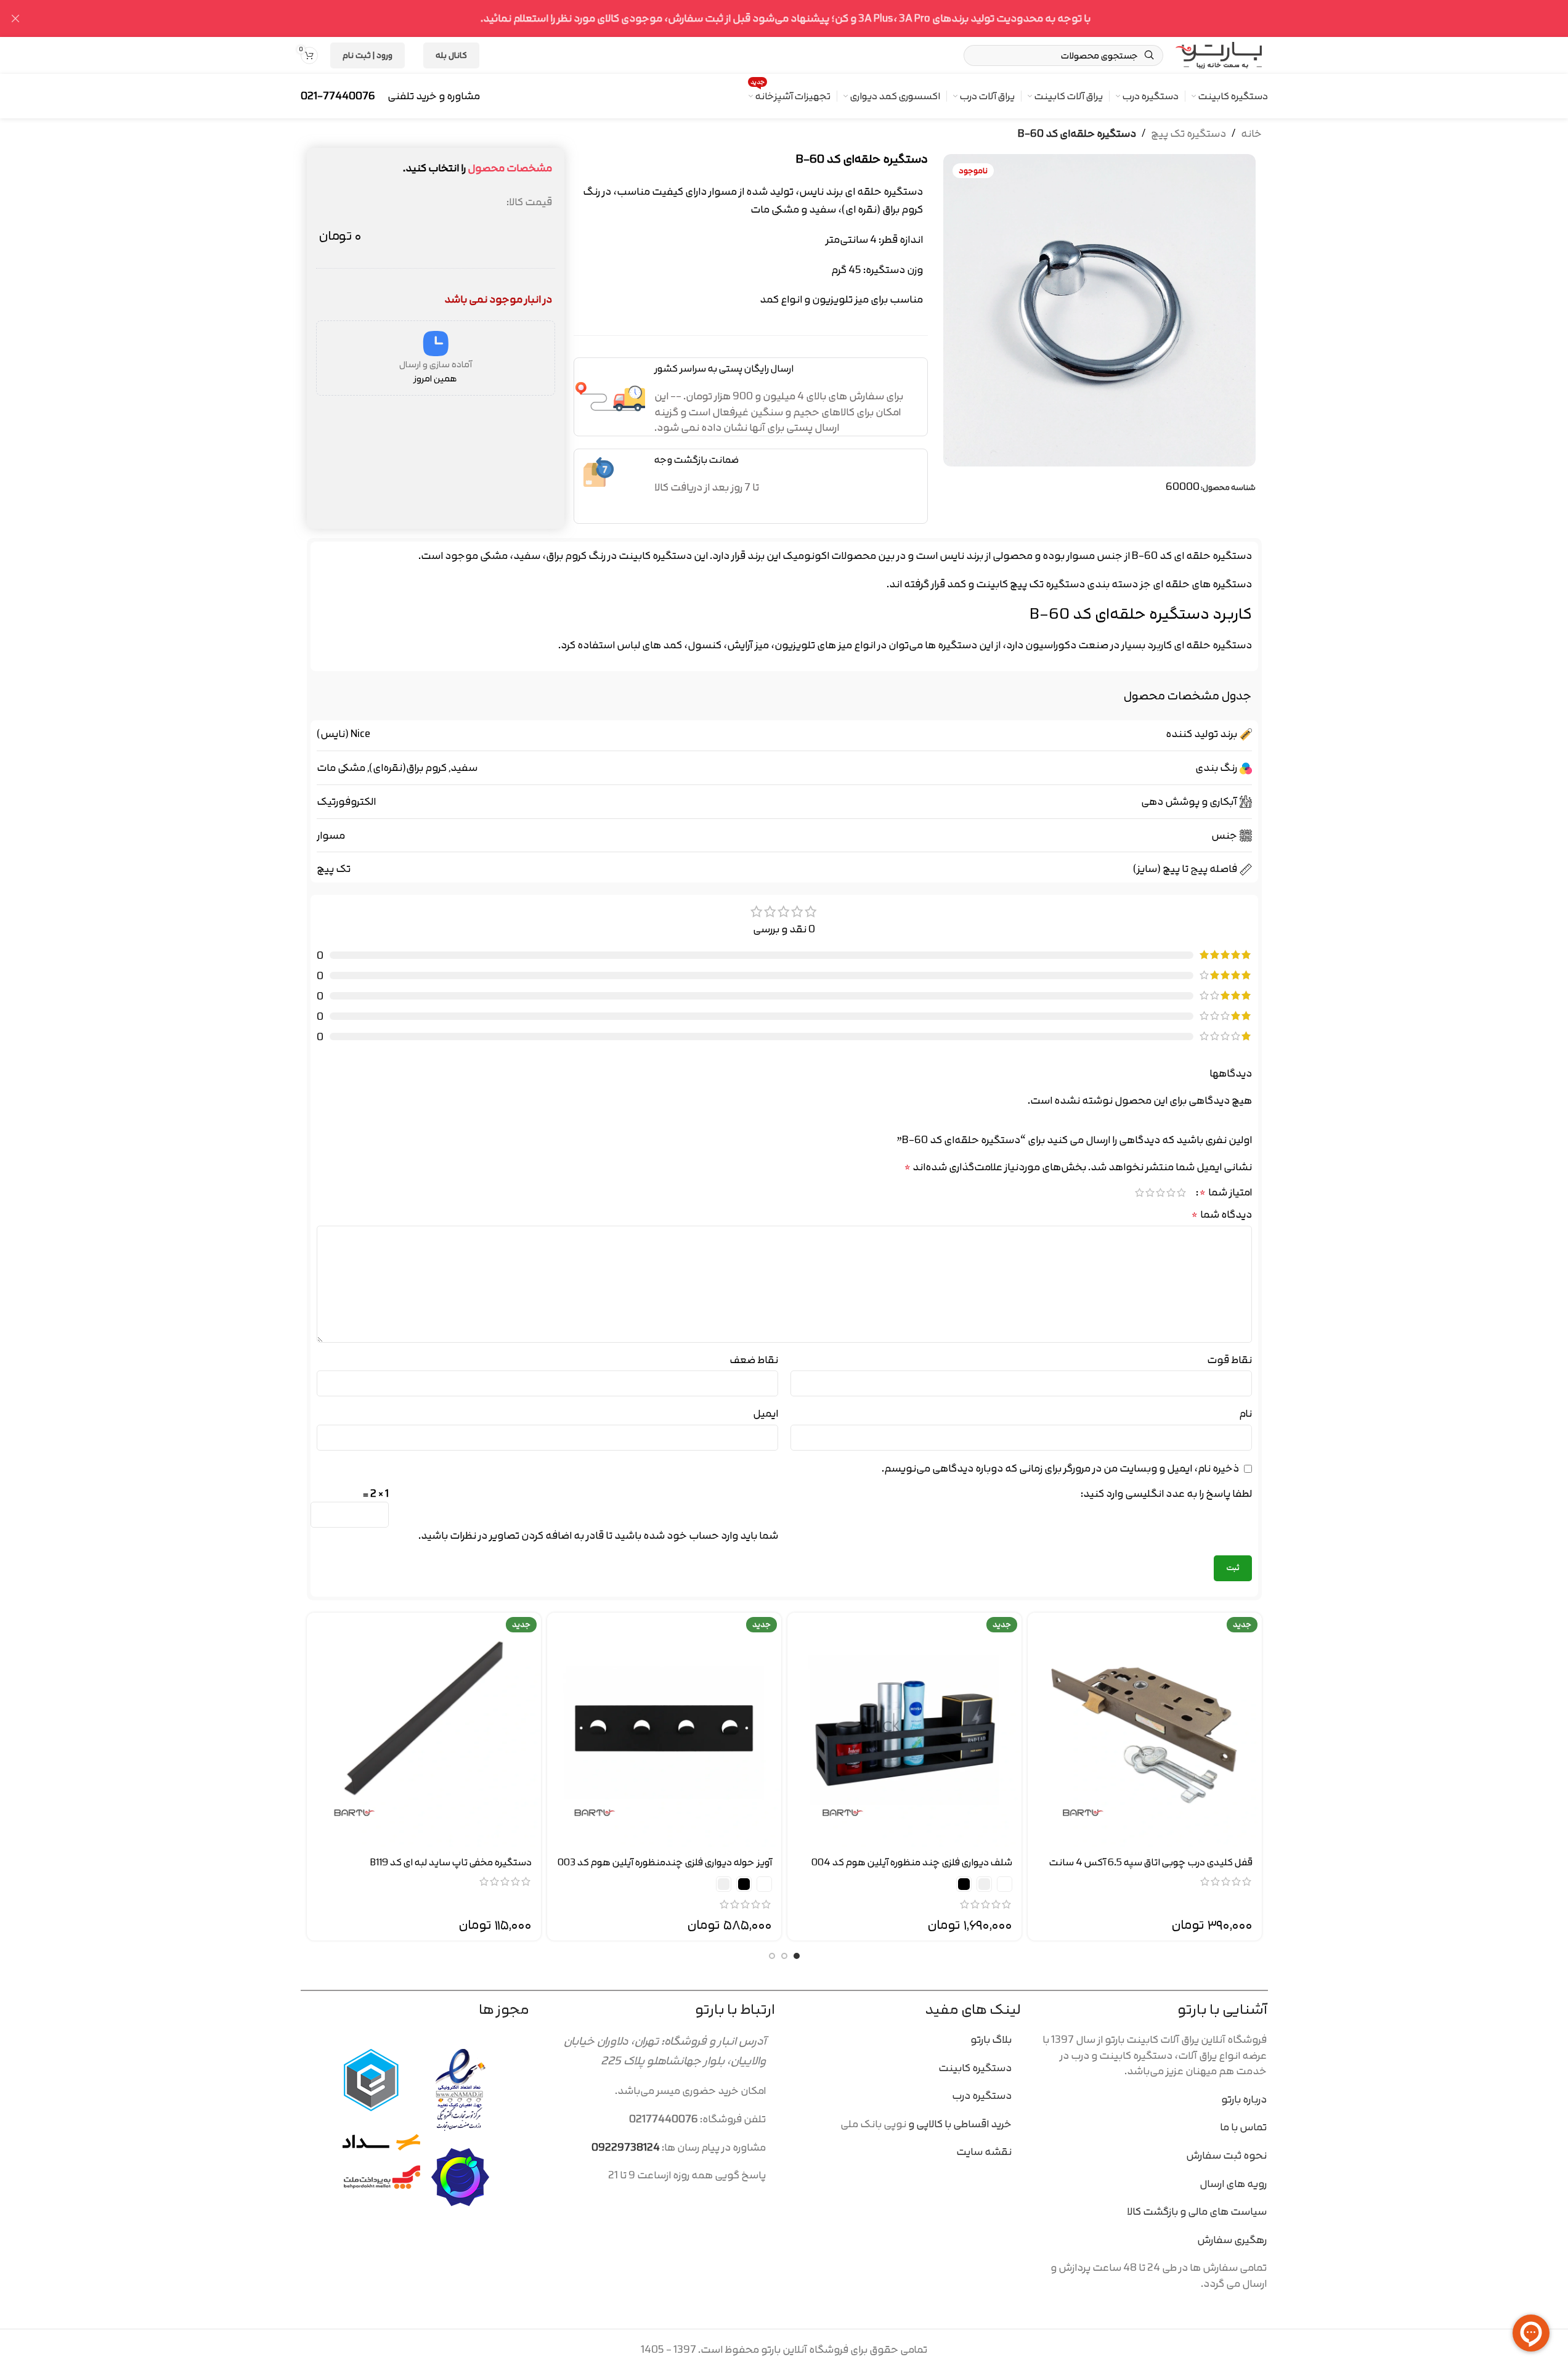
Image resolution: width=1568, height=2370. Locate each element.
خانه (1251, 134)
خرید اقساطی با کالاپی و (959, 2124)
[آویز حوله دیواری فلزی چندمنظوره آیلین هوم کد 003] (664, 1730)
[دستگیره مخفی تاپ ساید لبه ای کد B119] (424, 1730)
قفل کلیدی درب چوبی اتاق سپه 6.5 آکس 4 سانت (1151, 1862)
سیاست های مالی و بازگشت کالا (1196, 2211)
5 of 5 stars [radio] (1139, 1192)
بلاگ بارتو (991, 2039)
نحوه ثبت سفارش (1226, 2155)
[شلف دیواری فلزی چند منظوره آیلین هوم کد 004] (904, 1730)
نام (1245, 1414)
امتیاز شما (1226, 1192)
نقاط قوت (1229, 1360)
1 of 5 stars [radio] (1181, 1192)
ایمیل (766, 1414)
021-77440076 (338, 96)
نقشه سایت (984, 2152)
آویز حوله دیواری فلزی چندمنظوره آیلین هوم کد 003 (665, 1862)
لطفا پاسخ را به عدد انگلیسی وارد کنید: (1166, 1494)
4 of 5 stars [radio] (1150, 1192)
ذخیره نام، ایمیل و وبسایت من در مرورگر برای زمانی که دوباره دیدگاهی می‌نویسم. (1060, 1468)
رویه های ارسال (1233, 2184)
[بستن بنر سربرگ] (15, 18)
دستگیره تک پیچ (1188, 134)
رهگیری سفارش (1231, 2240)
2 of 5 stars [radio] (1171, 1192)
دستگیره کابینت (655, 556)
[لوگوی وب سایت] (1219, 54)
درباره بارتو (1244, 2099)
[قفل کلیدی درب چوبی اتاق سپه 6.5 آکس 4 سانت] (1145, 1730)
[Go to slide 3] (772, 1956)
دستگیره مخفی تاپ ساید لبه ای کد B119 (451, 1862)
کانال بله (451, 55)
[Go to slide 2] (784, 1956)
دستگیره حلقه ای (1213, 645)
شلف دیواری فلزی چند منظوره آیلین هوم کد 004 (912, 1862)
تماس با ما (1243, 2127)
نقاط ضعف (754, 1360)
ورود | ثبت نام (368, 55)
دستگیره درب (982, 2095)
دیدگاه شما (1222, 1215)
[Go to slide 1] (797, 1956)
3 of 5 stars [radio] (1160, 1192)
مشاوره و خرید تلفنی (434, 96)
